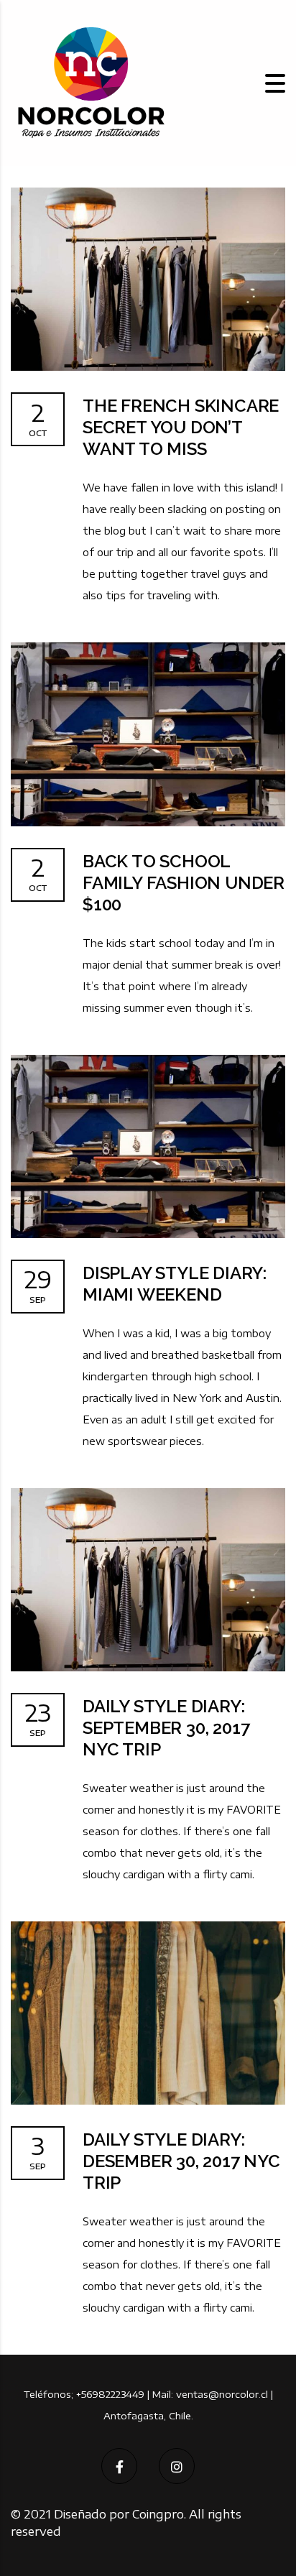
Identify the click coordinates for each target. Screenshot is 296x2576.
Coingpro (158, 2514)
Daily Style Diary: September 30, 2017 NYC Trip (166, 1728)
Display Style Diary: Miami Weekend (175, 1284)
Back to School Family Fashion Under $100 (184, 883)
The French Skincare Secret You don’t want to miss (181, 427)
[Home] (90, 82)
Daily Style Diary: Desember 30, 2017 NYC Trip (181, 2161)
